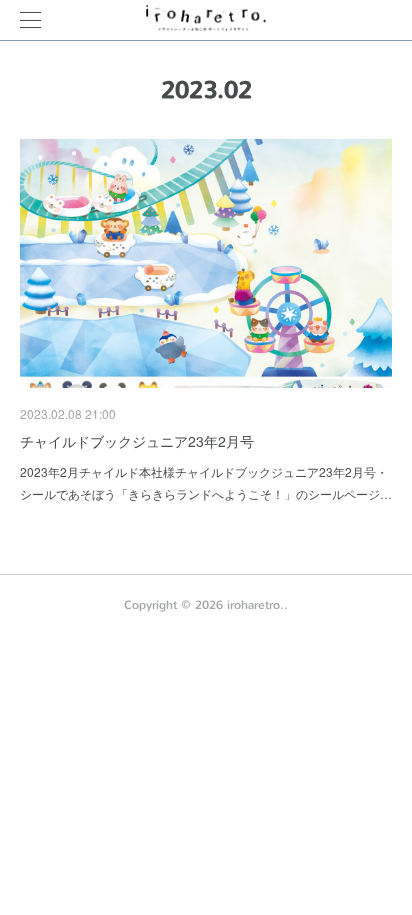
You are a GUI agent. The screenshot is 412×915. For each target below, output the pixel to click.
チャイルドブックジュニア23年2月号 (137, 441)
